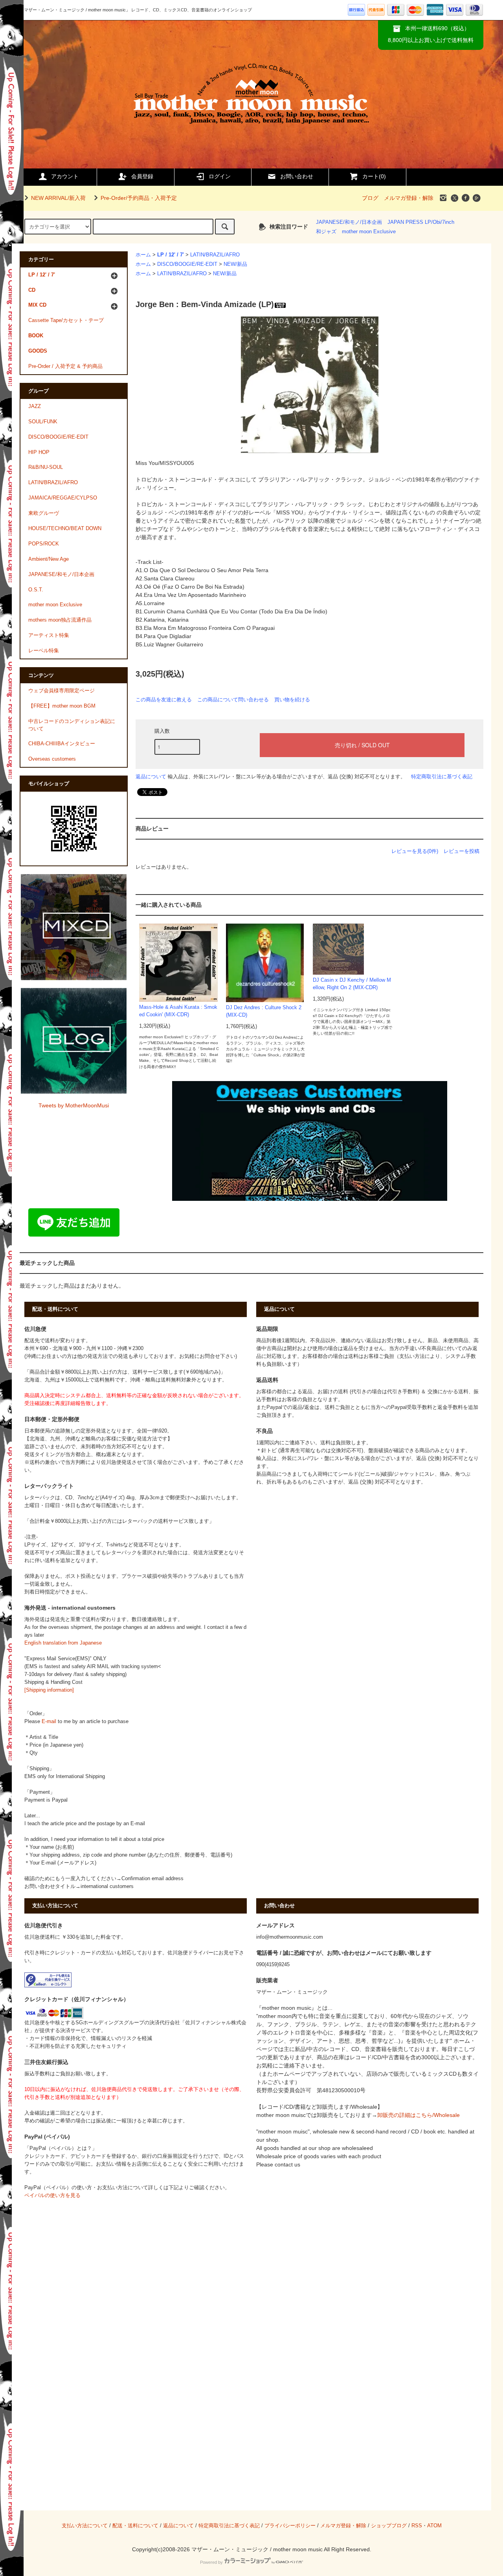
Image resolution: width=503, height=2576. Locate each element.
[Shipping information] (49, 1690)
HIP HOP (39, 452)
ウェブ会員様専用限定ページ (61, 691)
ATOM (434, 2526)
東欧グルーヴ (44, 513)
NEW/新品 (235, 264)
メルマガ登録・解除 (409, 198)
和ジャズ (326, 232)
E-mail (49, 1722)
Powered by (211, 2562)
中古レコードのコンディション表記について (72, 725)
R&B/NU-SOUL (46, 467)
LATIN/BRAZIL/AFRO (215, 255)
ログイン (220, 176)
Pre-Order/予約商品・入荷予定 (139, 198)
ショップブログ (389, 2526)
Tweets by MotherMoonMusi (74, 1105)
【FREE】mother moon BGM (62, 706)
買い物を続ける (292, 700)
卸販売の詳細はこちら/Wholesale (419, 2115)
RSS (417, 2526)
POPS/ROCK (44, 544)
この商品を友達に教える (164, 700)
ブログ (370, 198)
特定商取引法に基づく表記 (442, 777)
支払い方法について (85, 2526)
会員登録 (142, 176)
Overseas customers (52, 759)
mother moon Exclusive (369, 232)
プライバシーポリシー (290, 2526)
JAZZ (35, 406)
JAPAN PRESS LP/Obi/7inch (421, 222)
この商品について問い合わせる (233, 700)
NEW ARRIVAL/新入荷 (58, 198)
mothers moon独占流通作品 (60, 620)
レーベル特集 (44, 651)
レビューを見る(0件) (415, 851)
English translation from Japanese (63, 1643)
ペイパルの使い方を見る (52, 2195)
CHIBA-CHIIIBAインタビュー (62, 744)
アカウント (65, 176)
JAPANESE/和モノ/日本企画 (349, 222)
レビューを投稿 (462, 851)
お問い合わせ (297, 176)
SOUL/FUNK (43, 422)
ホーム (143, 255)
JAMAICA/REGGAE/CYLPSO (63, 498)
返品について (151, 777)
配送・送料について (135, 2526)
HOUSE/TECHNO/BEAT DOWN (65, 529)
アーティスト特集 (49, 635)
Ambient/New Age (49, 559)
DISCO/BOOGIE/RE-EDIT (187, 264)
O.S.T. (36, 590)
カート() (374, 176)
